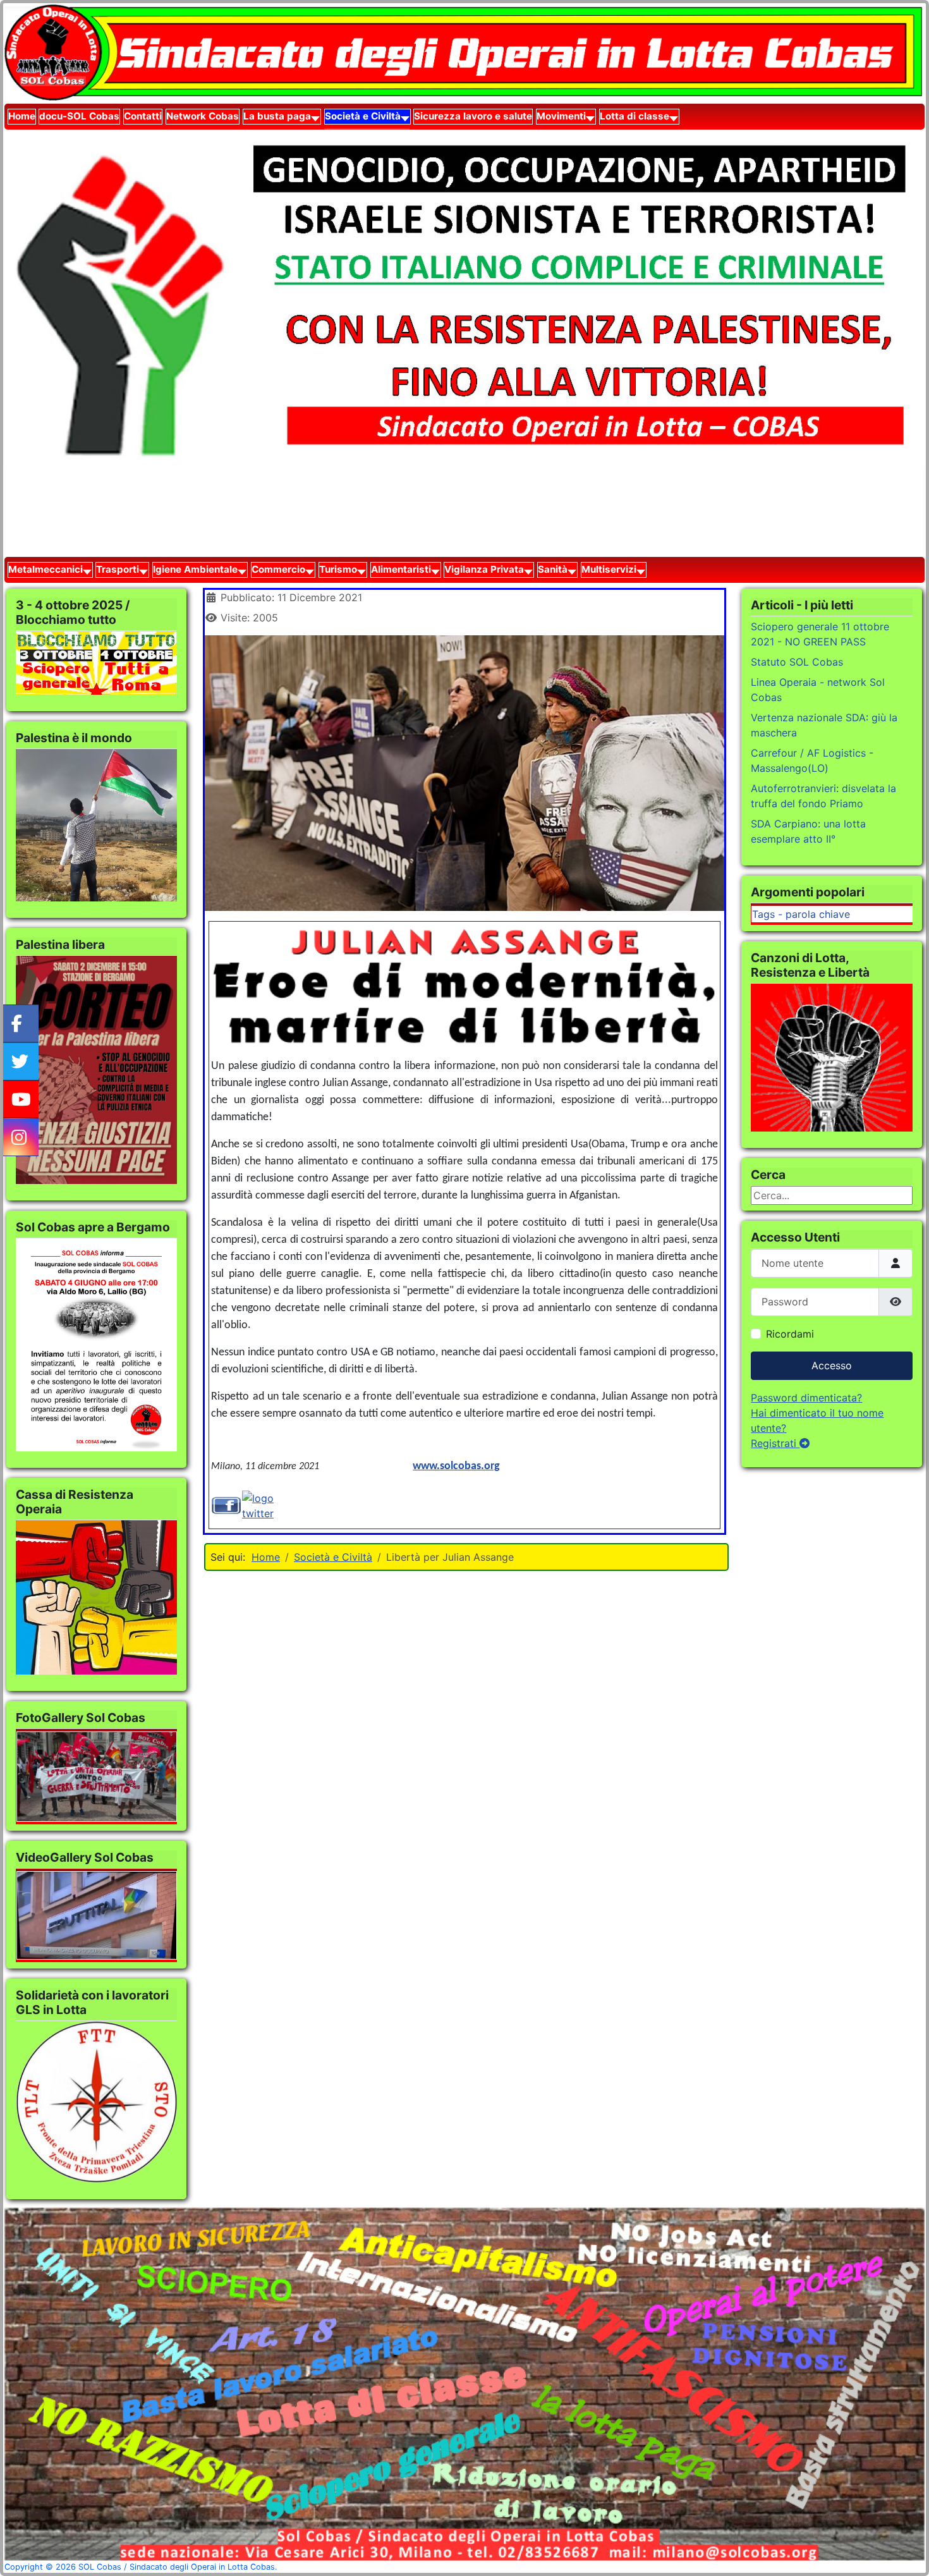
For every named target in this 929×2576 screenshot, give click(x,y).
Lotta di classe (635, 116)
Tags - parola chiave (801, 914)
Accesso (832, 1365)
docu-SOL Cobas (79, 116)
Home (22, 116)
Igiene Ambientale (195, 569)
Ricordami (790, 1334)
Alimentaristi (401, 569)
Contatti (143, 116)
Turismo (338, 569)
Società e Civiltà (363, 116)
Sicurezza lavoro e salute (473, 116)
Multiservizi (609, 569)
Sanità (553, 569)
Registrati (775, 1443)
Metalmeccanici (46, 569)
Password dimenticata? (806, 1398)
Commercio (278, 569)
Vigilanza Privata (484, 569)
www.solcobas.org (456, 1466)
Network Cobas (203, 116)
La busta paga (277, 116)
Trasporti (118, 569)
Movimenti (561, 116)
